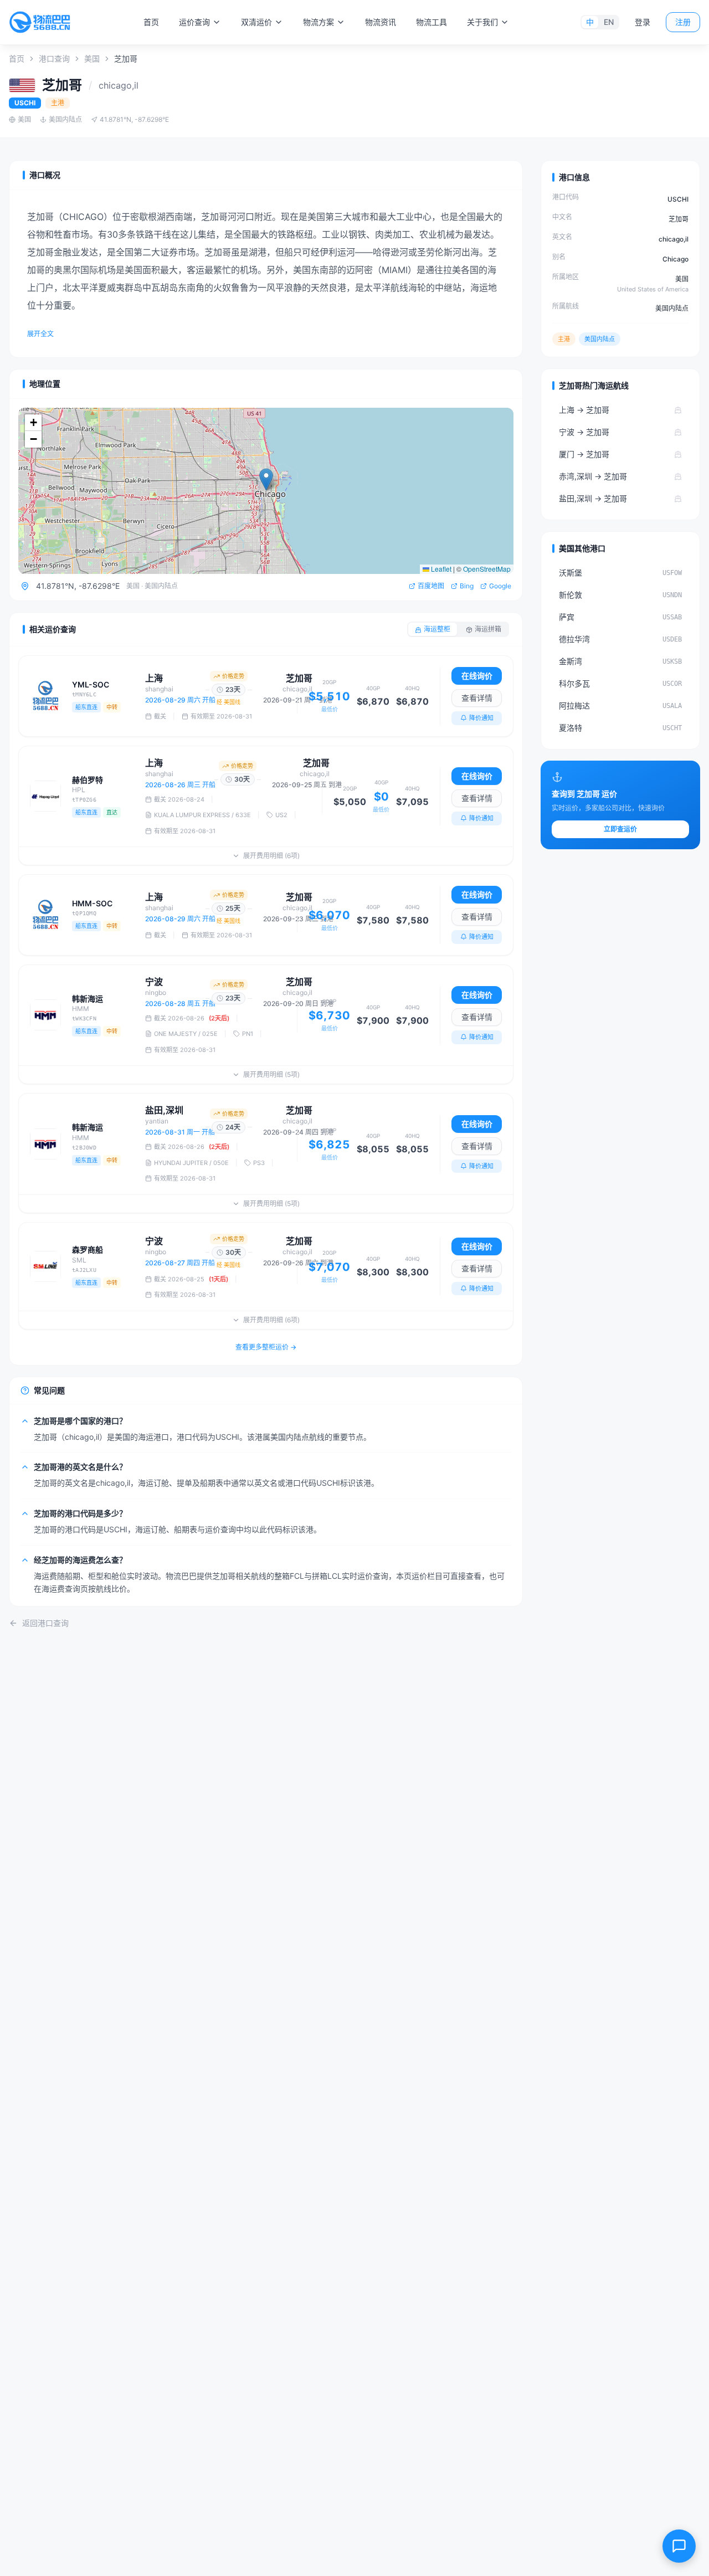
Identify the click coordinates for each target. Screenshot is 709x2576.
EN (609, 22)
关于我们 (482, 22)
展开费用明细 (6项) (271, 856)
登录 (643, 22)
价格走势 (233, 676)
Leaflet (440, 569)
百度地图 (431, 586)
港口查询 (54, 58)
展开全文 (40, 334)
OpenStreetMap (487, 569)
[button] (266, 479)
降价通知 (481, 718)
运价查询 (194, 22)
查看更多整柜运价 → (266, 1347)
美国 (92, 58)
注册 (683, 22)
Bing (467, 586)
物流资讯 (381, 22)
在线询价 (477, 676)
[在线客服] (679, 2546)
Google (500, 586)
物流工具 (431, 22)
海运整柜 (437, 629)
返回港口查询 (45, 1623)
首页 (151, 22)
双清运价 (256, 22)
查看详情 (477, 698)
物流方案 (318, 22)
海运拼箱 (488, 629)
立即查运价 (620, 829)
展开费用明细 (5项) (271, 1074)
